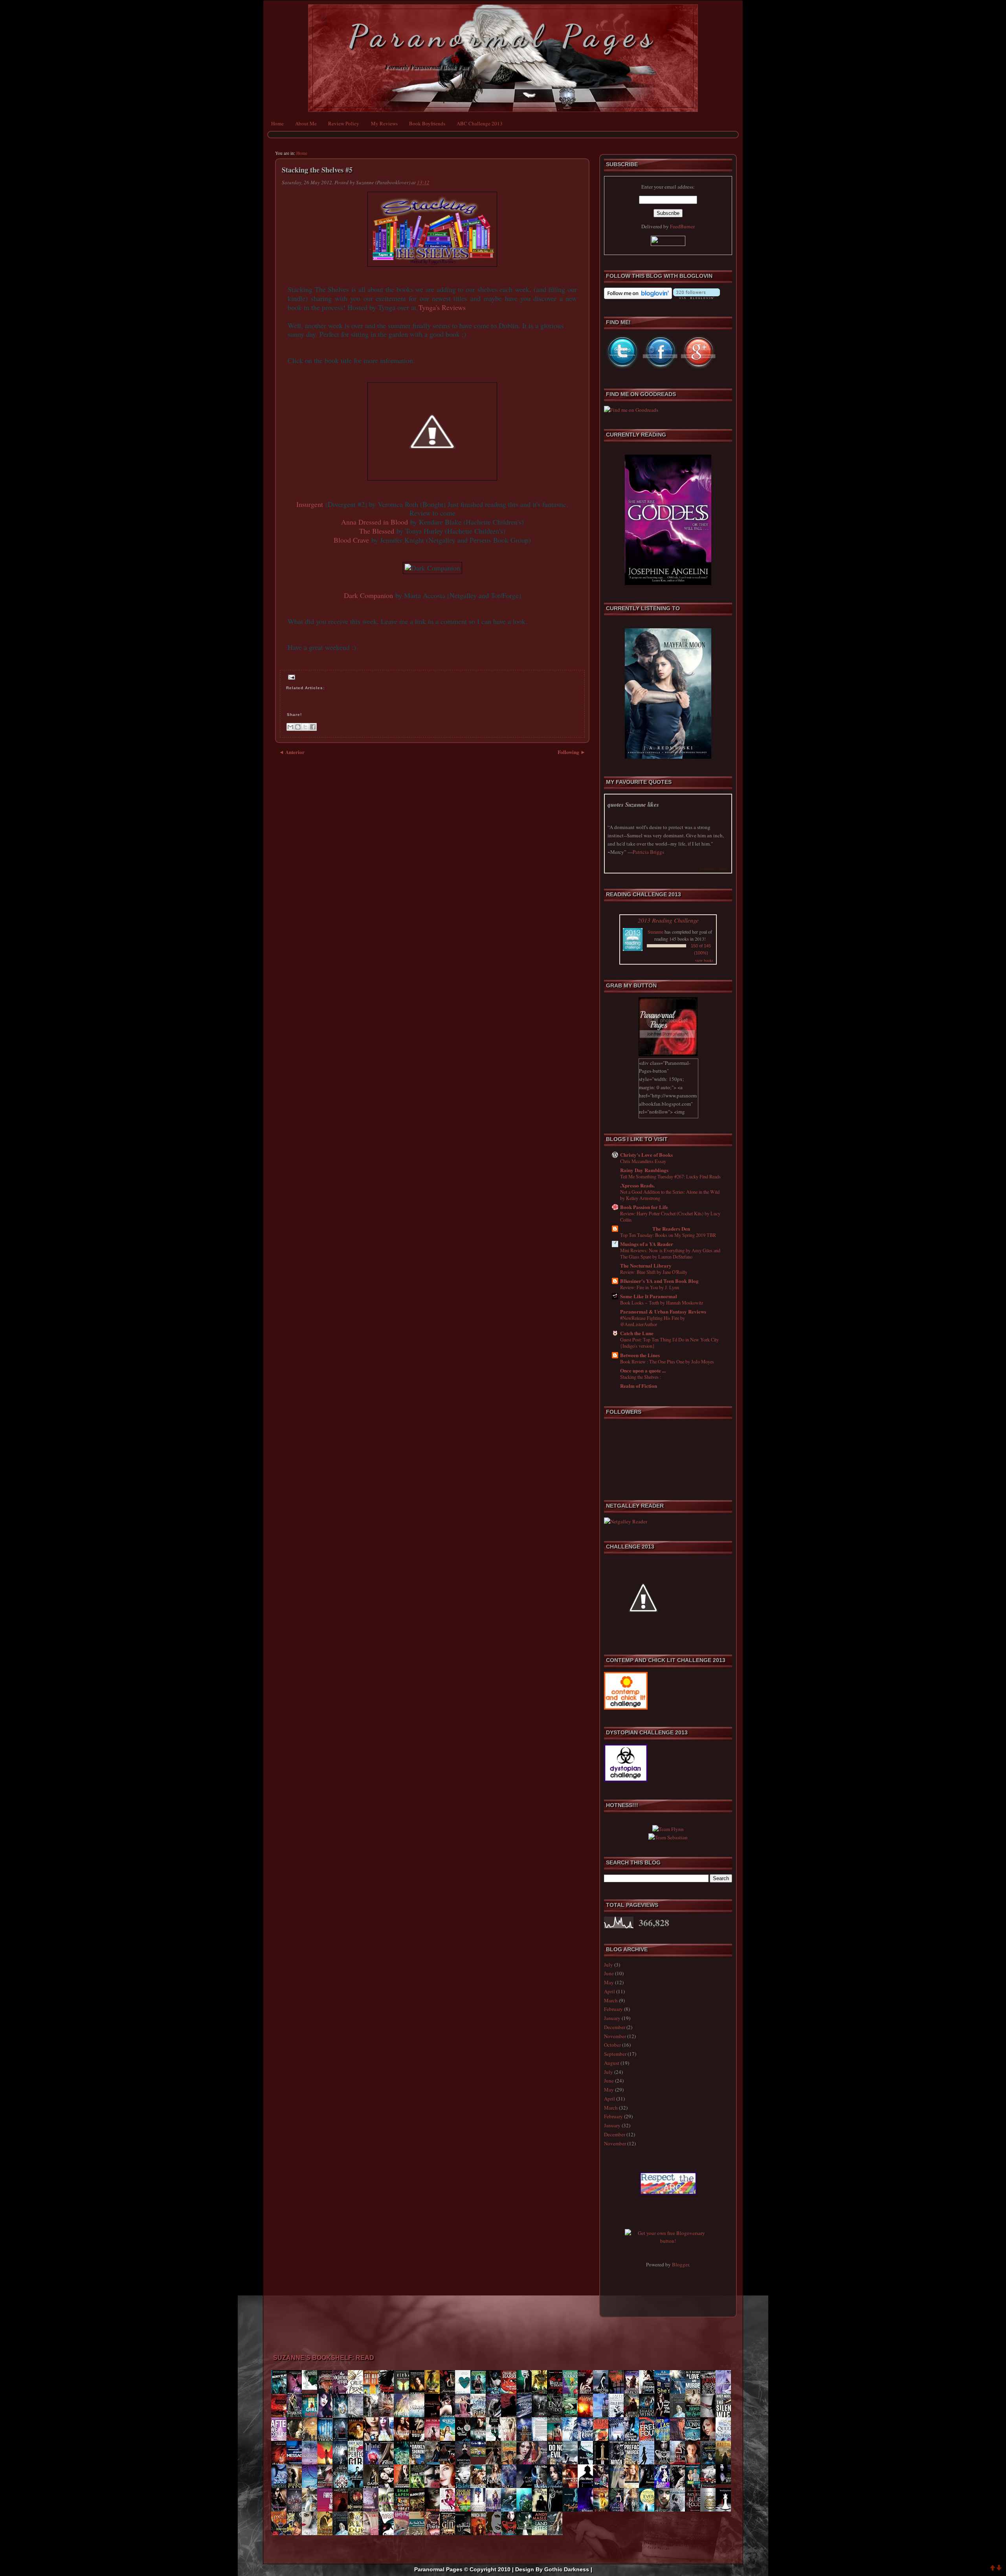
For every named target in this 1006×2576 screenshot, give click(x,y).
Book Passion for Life (644, 1207)
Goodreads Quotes (714, 868)
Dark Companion (368, 595)
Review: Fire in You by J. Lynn (650, 1287)
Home (277, 123)
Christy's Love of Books (646, 1155)
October (612, 2045)
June (609, 1973)
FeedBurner (682, 226)
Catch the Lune (637, 1333)
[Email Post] (291, 677)
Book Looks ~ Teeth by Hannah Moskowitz (662, 1303)
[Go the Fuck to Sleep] (480, 2455)
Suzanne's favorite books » (710, 2545)
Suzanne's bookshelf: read (324, 2358)
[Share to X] (305, 727)
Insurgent (310, 504)
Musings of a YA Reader (647, 1244)
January (612, 2018)
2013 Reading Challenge (668, 920)
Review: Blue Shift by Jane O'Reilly (654, 1272)
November (615, 2036)
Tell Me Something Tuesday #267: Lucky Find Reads (670, 1176)
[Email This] (290, 727)
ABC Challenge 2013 (480, 123)
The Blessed (377, 531)
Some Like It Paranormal (649, 1296)
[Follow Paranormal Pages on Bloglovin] (638, 297)
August (612, 2063)
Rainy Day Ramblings (644, 1170)
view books (704, 960)
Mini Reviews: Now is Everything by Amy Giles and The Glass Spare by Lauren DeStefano (670, 1253)
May (609, 1982)
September (615, 2054)
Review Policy (344, 123)
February (613, 2009)
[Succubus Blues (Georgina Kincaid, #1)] (725, 2482)
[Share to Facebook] (313, 727)
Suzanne (655, 932)
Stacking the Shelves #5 (317, 170)
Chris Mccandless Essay (643, 1161)
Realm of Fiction (639, 1386)
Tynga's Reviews (442, 307)
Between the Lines (640, 1355)
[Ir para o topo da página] (993, 2569)
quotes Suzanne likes (633, 805)
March (611, 2000)
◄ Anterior (292, 752)
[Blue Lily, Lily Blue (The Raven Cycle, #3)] (312, 2388)
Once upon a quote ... (643, 1370)
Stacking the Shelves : (641, 1377)
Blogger (680, 2264)
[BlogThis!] (298, 727)
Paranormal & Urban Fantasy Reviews (663, 1311)
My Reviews (384, 123)
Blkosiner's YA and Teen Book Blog (659, 1281)
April (609, 1991)
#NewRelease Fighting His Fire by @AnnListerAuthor (653, 1321)
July (609, 1965)
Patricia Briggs (648, 852)
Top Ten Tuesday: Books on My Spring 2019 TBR (668, 1235)
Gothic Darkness (567, 2569)
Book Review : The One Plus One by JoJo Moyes (667, 1361)
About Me (306, 123)
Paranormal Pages (503, 36)
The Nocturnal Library (646, 1265)
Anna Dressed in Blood (374, 522)
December (615, 2027)
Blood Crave (351, 540)
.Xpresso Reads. (637, 1185)
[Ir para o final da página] (999, 2569)
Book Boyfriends (427, 123)
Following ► (572, 752)
